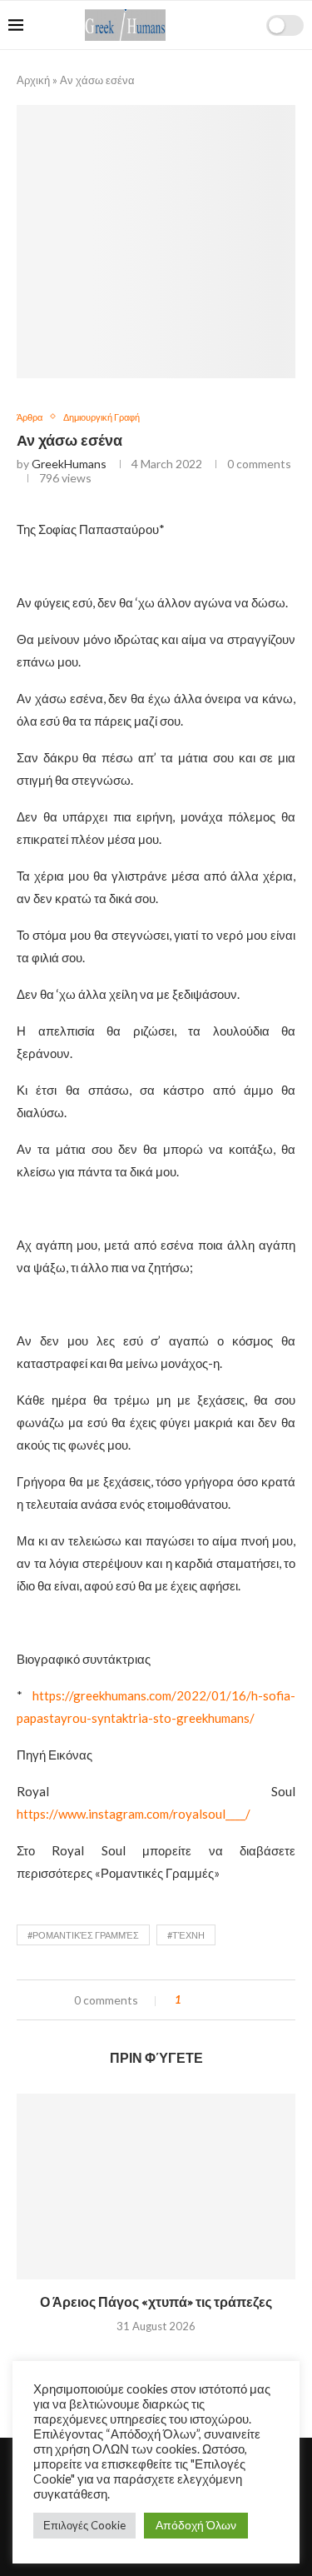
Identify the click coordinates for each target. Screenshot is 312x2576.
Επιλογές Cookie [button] (84, 2525)
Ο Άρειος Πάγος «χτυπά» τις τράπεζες (156, 2303)
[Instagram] (229, 73)
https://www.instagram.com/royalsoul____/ (134, 1814)
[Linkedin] (264, 73)
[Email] (299, 73)
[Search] (248, 25)
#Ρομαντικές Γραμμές (83, 1935)
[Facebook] (194, 73)
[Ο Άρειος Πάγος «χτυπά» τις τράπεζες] (156, 2187)
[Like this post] (190, 2000)
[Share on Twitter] (224, 2000)
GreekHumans (69, 464)
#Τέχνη (186, 1935)
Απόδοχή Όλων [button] (196, 2525)
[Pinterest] (247, 73)
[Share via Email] (240, 2000)
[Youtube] (282, 73)
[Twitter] (212, 73)
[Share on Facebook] (208, 2000)
